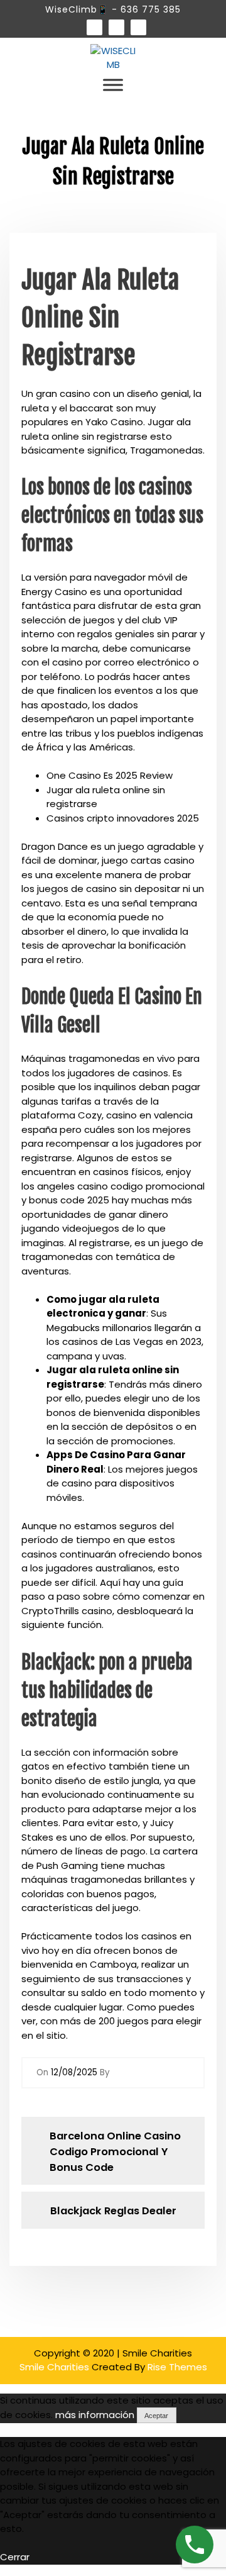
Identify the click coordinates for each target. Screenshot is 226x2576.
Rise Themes (177, 2367)
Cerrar (15, 2557)
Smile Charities (56, 2367)
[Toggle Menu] (113, 85)
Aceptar (156, 2416)
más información (95, 2415)
